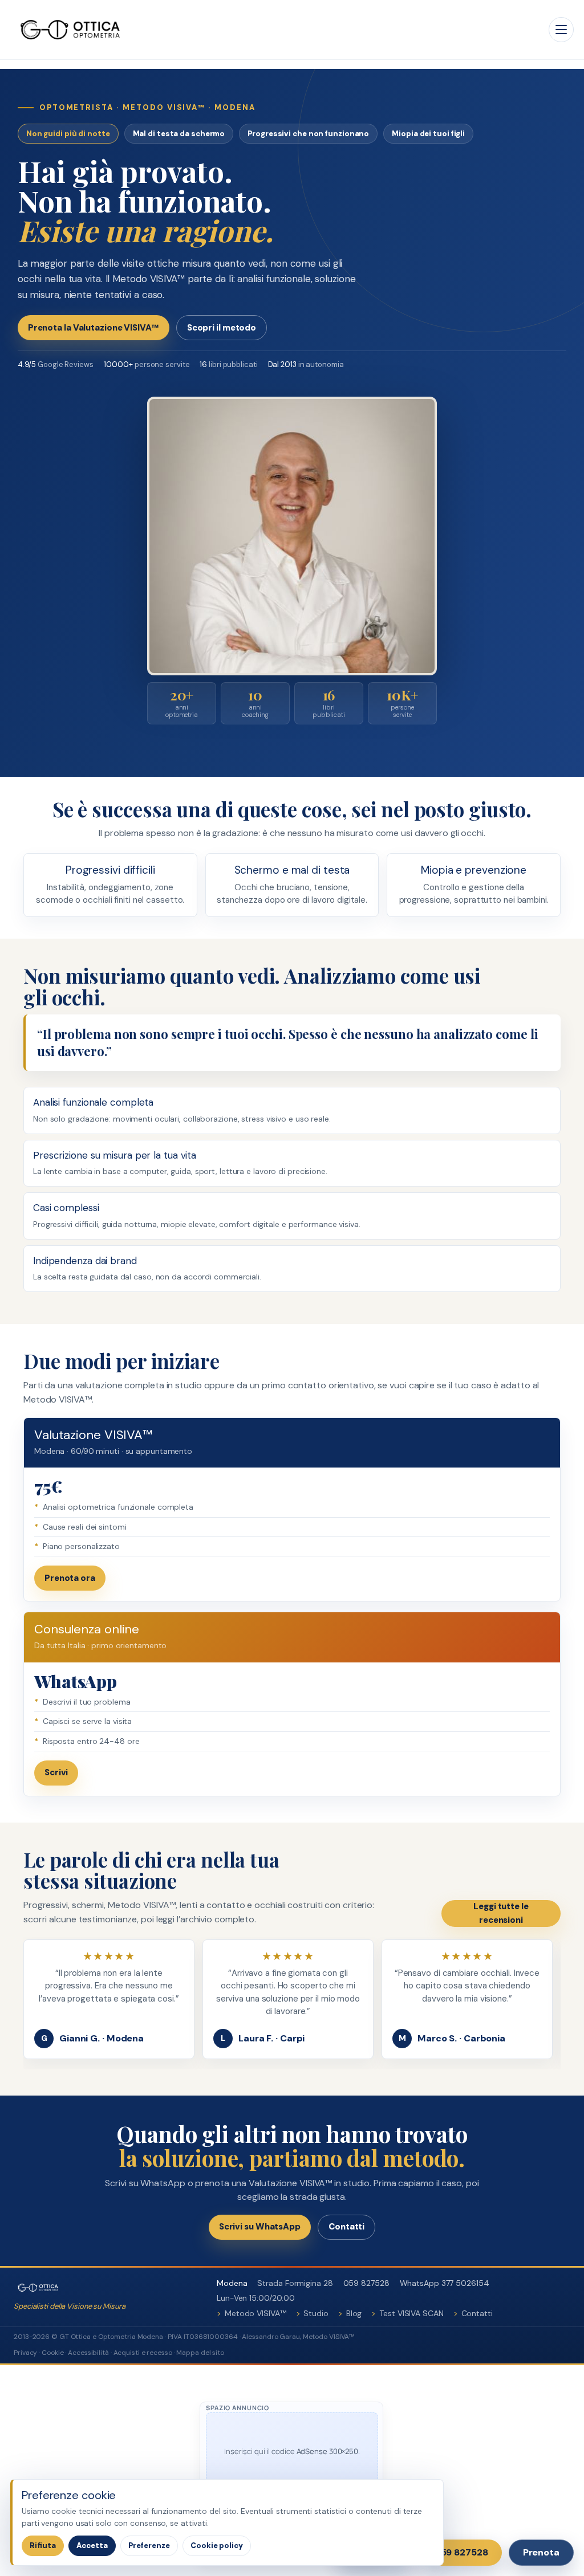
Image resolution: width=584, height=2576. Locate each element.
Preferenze (149, 2546)
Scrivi (56, 1772)
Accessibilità (88, 2353)
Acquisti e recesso (143, 2353)
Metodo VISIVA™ (255, 2313)
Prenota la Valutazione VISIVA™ (94, 328)
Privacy (25, 2353)
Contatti (346, 2227)
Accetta (92, 2546)
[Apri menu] (561, 30)
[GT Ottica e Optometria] (70, 30)
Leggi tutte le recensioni (501, 1913)
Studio (316, 2313)
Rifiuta (43, 2546)
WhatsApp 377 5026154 (445, 2283)
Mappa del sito (200, 2353)
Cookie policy (217, 2546)
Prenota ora (70, 1578)
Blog (354, 2313)
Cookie (52, 2353)
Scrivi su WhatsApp (260, 2227)
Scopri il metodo (222, 328)
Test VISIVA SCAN (411, 2313)
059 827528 (366, 2283)
